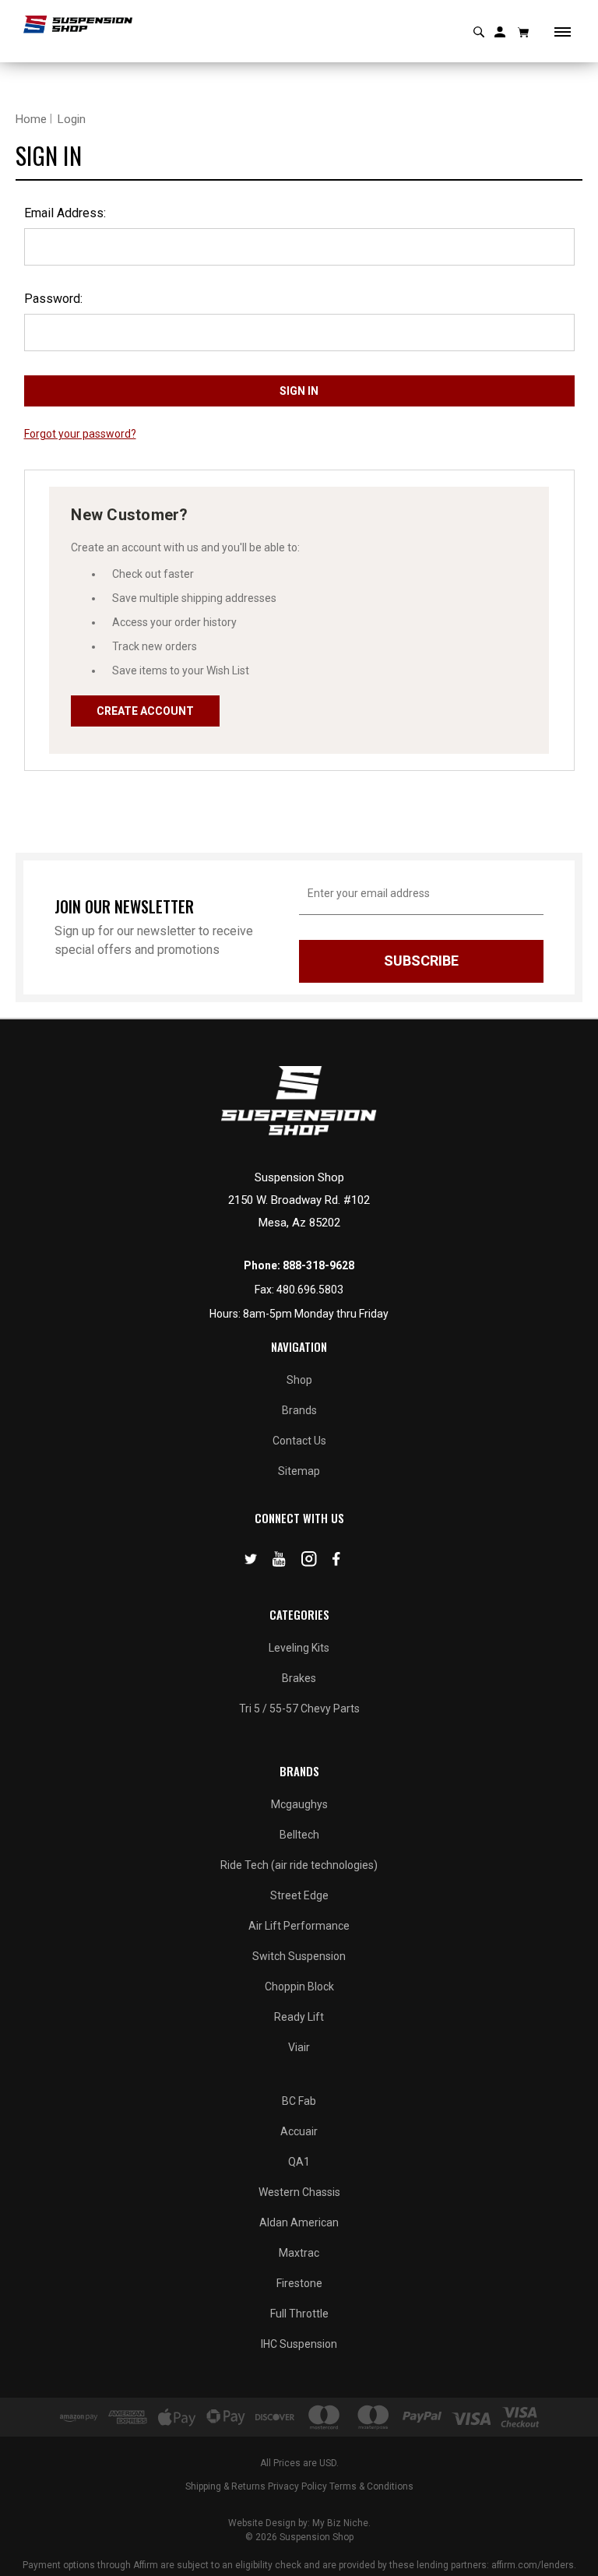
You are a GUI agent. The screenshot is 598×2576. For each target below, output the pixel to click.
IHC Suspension (299, 2344)
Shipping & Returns (225, 2486)
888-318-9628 (318, 1265)
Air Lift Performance (299, 1926)
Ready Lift (299, 2017)
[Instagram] (309, 1562)
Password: (53, 299)
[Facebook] (336, 1562)
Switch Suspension (299, 1956)
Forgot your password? (80, 434)
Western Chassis (299, 2192)
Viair (299, 2047)
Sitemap (299, 1471)
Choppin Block (299, 1987)
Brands (299, 1410)
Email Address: (65, 213)
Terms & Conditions (371, 2486)
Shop (299, 1380)
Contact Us (299, 1441)
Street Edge (299, 1895)
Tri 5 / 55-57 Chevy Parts (299, 1709)
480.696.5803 (310, 1290)
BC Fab (299, 2101)
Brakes (299, 1678)
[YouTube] (279, 1562)
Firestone (299, 2283)
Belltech (299, 1835)
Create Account (145, 711)
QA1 (299, 2162)
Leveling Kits (299, 1648)
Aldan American (299, 2222)
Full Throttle (299, 2314)
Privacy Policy (297, 2486)
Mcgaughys (299, 1804)
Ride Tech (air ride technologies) (299, 1865)
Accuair (299, 2131)
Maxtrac (299, 2253)
